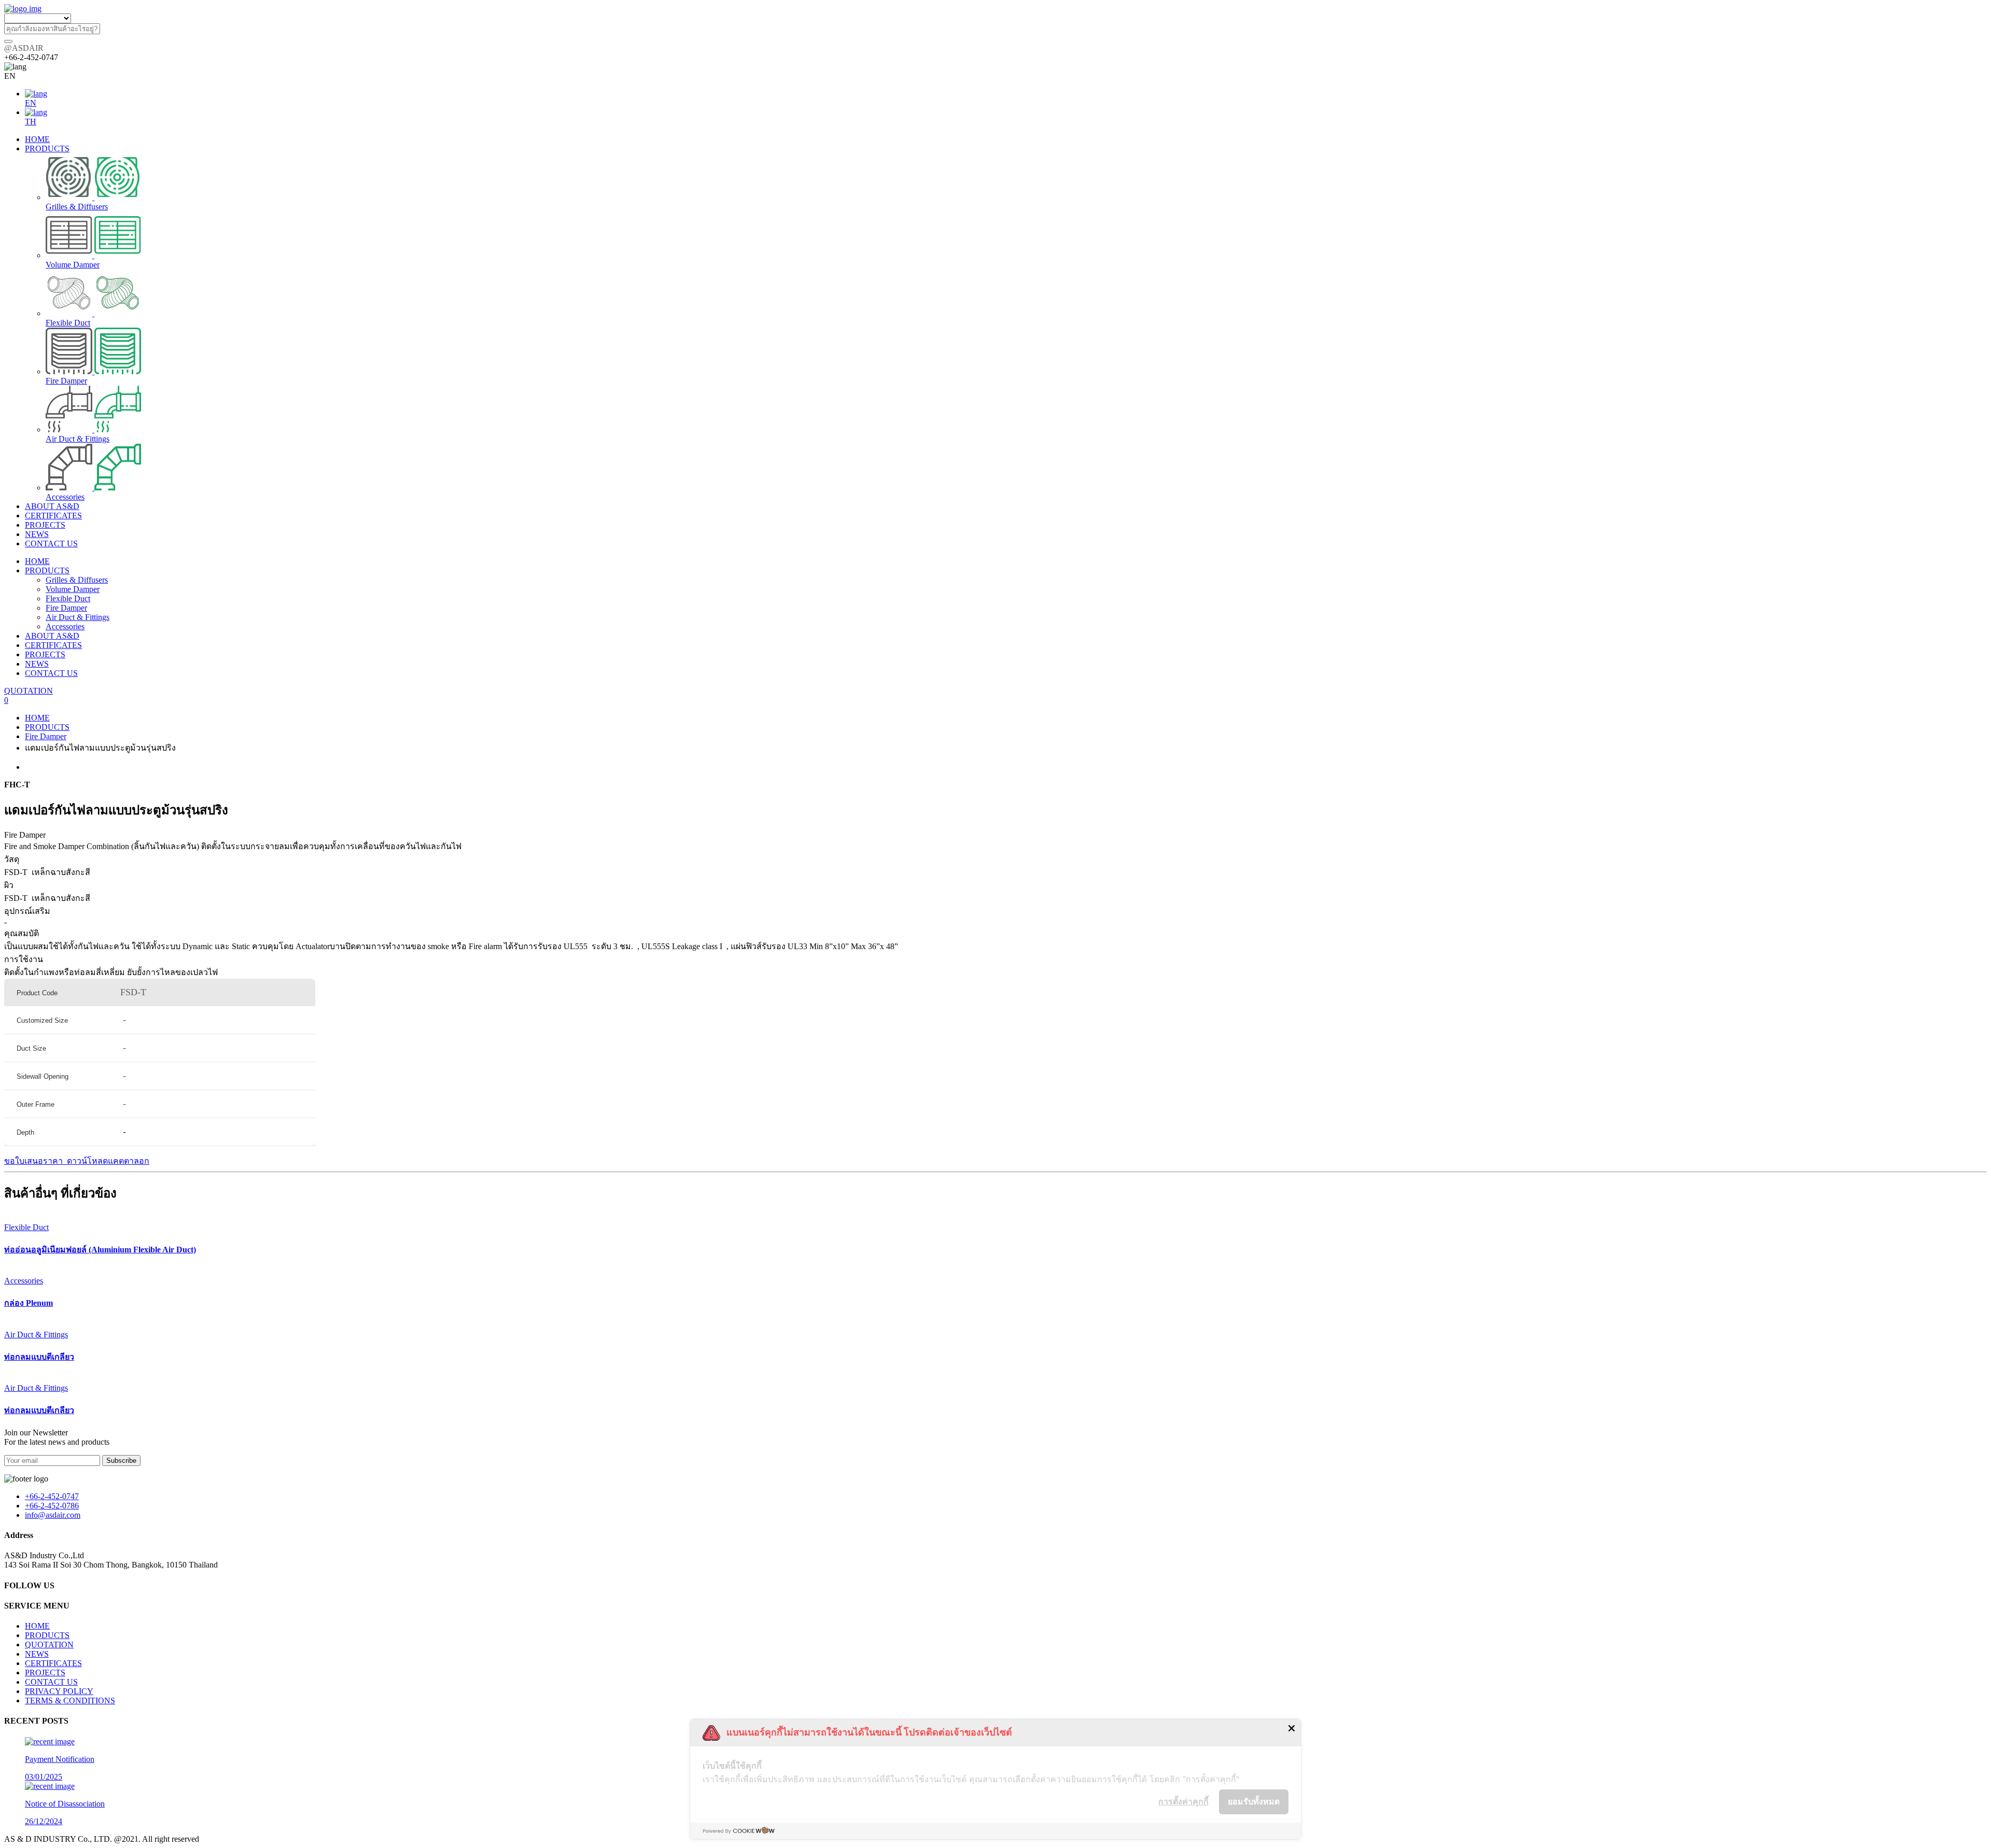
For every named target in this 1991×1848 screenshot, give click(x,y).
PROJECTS (45, 654)
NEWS (37, 664)
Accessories (65, 626)
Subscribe (121, 1461)
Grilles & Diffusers (77, 580)
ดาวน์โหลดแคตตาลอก (107, 1161)
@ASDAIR (24, 48)
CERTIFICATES (53, 645)
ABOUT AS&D (52, 636)
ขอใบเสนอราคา (34, 1161)
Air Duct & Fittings (78, 617)
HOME (37, 561)
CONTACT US (51, 673)
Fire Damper (66, 608)
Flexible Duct (68, 598)
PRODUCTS (47, 570)
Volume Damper (73, 589)
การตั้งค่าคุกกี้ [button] (1183, 1801)
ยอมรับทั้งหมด (1254, 1801)
